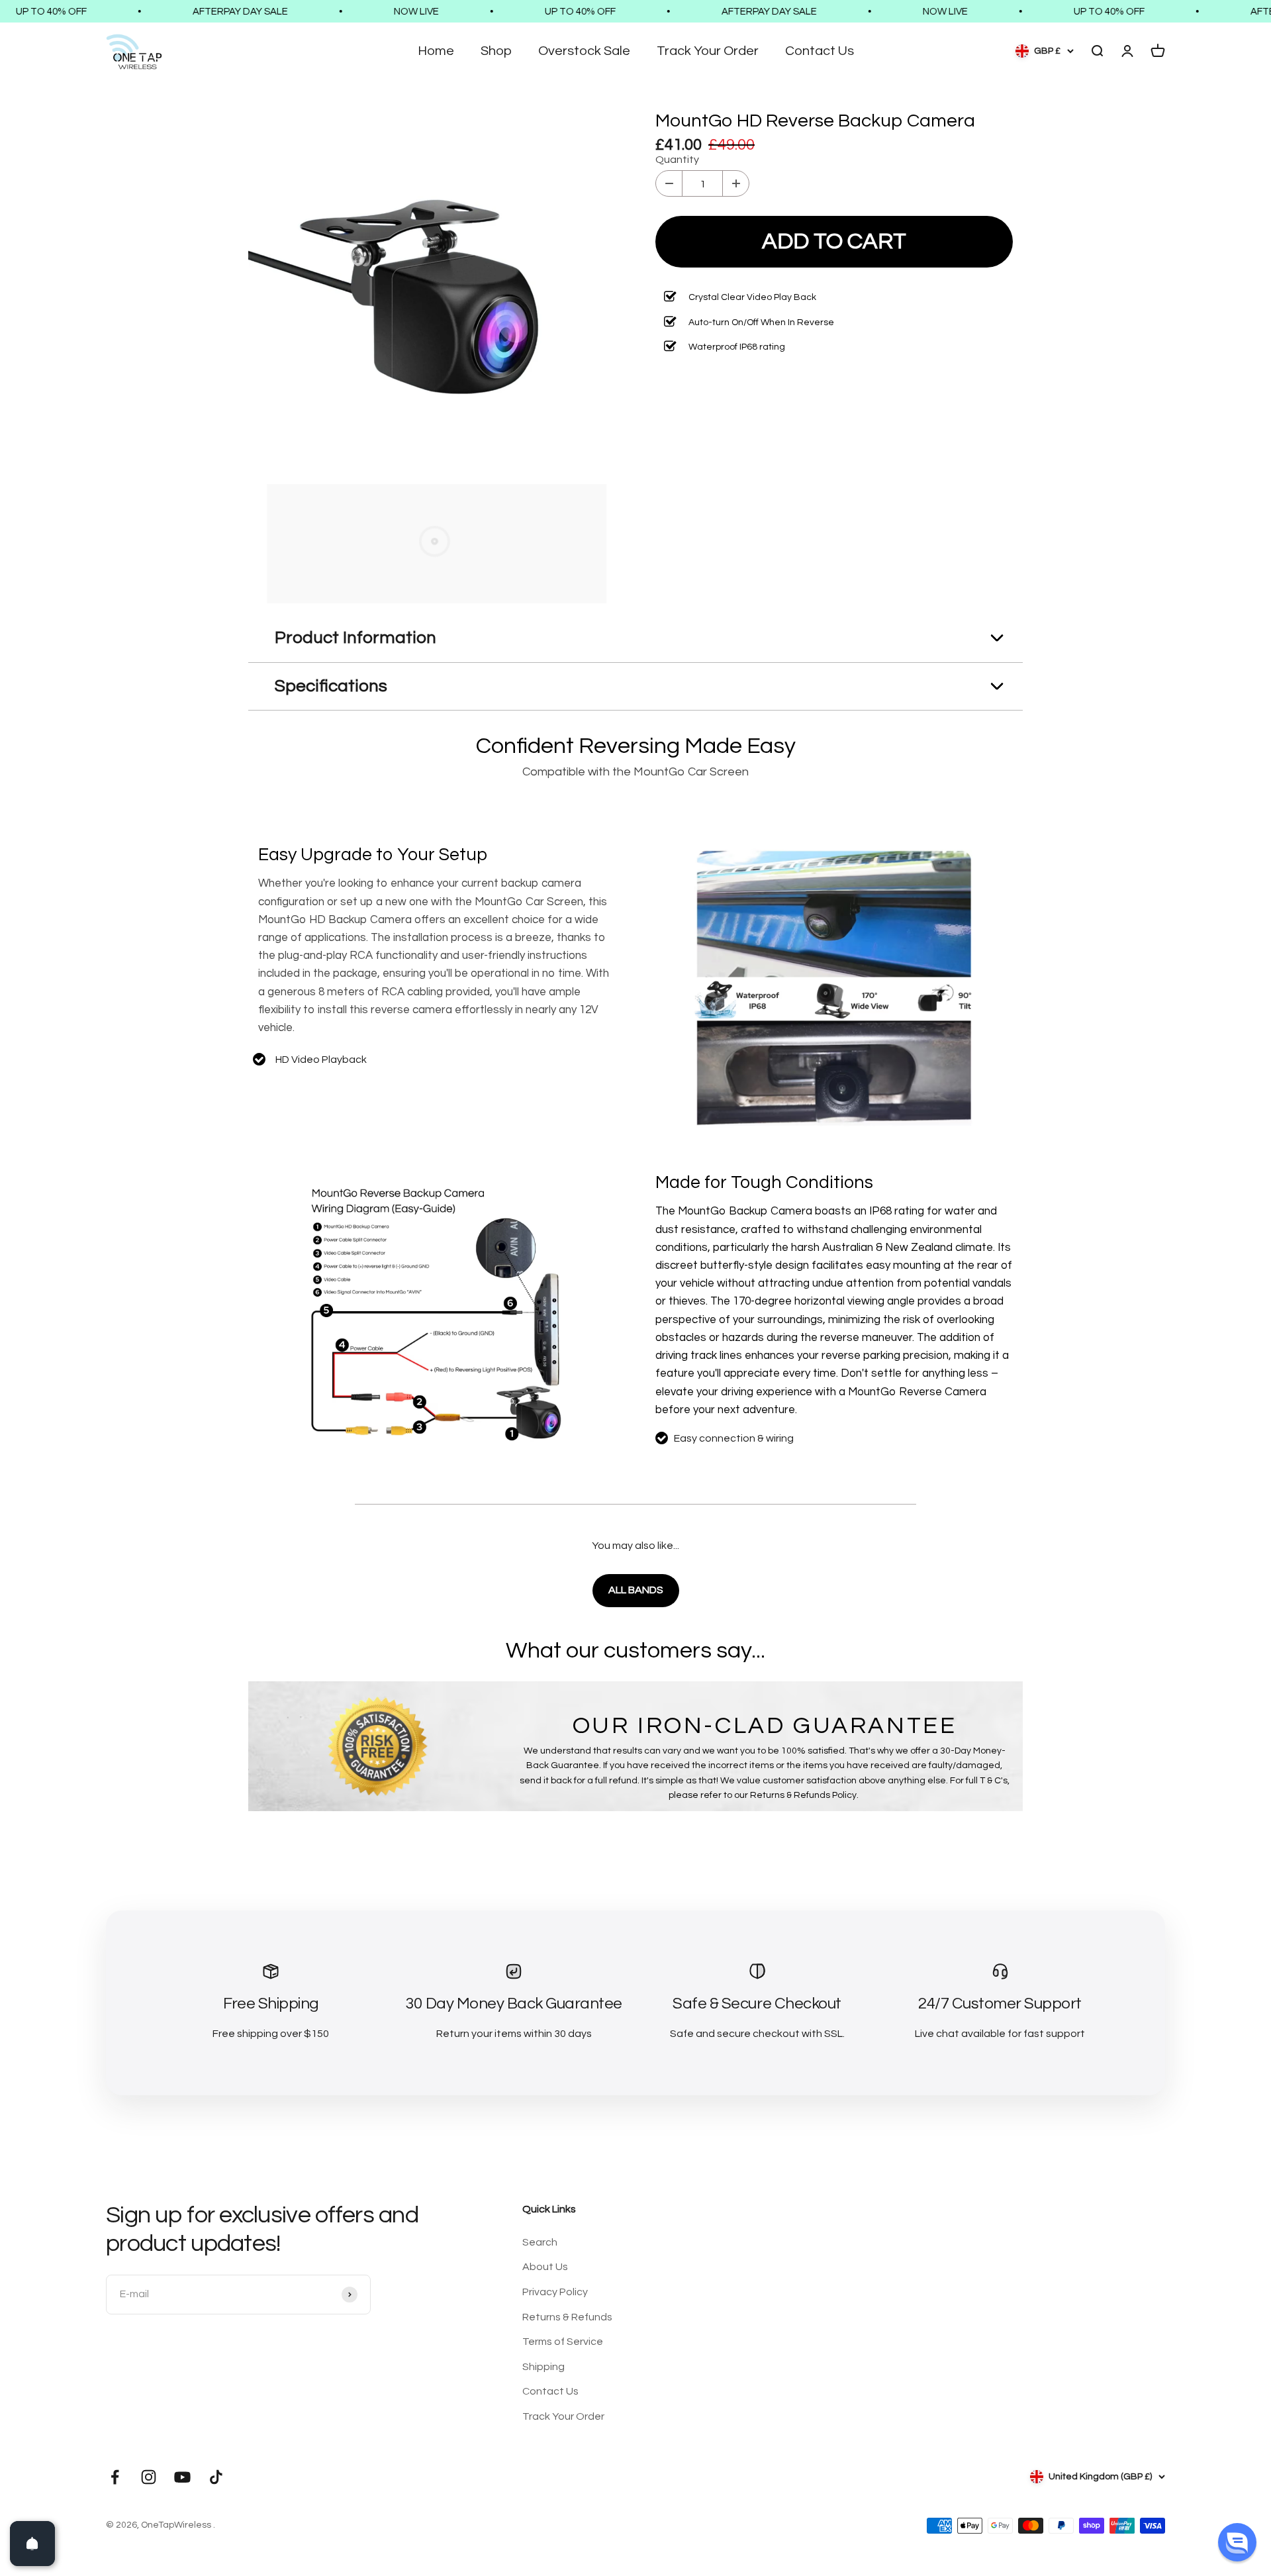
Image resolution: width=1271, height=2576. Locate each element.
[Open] (32, 2544)
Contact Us (820, 51)
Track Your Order (708, 51)
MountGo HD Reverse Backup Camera (815, 121)
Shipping (543, 2367)
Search (540, 2242)
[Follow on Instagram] (149, 2477)
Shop (496, 51)
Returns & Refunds (567, 2317)
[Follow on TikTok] (216, 2477)
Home (436, 51)
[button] (1237, 2542)
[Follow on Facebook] (115, 2477)
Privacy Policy (555, 2292)
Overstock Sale (584, 51)
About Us (545, 2267)
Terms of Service (563, 2342)
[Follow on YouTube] (182, 2477)
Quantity (677, 160)
